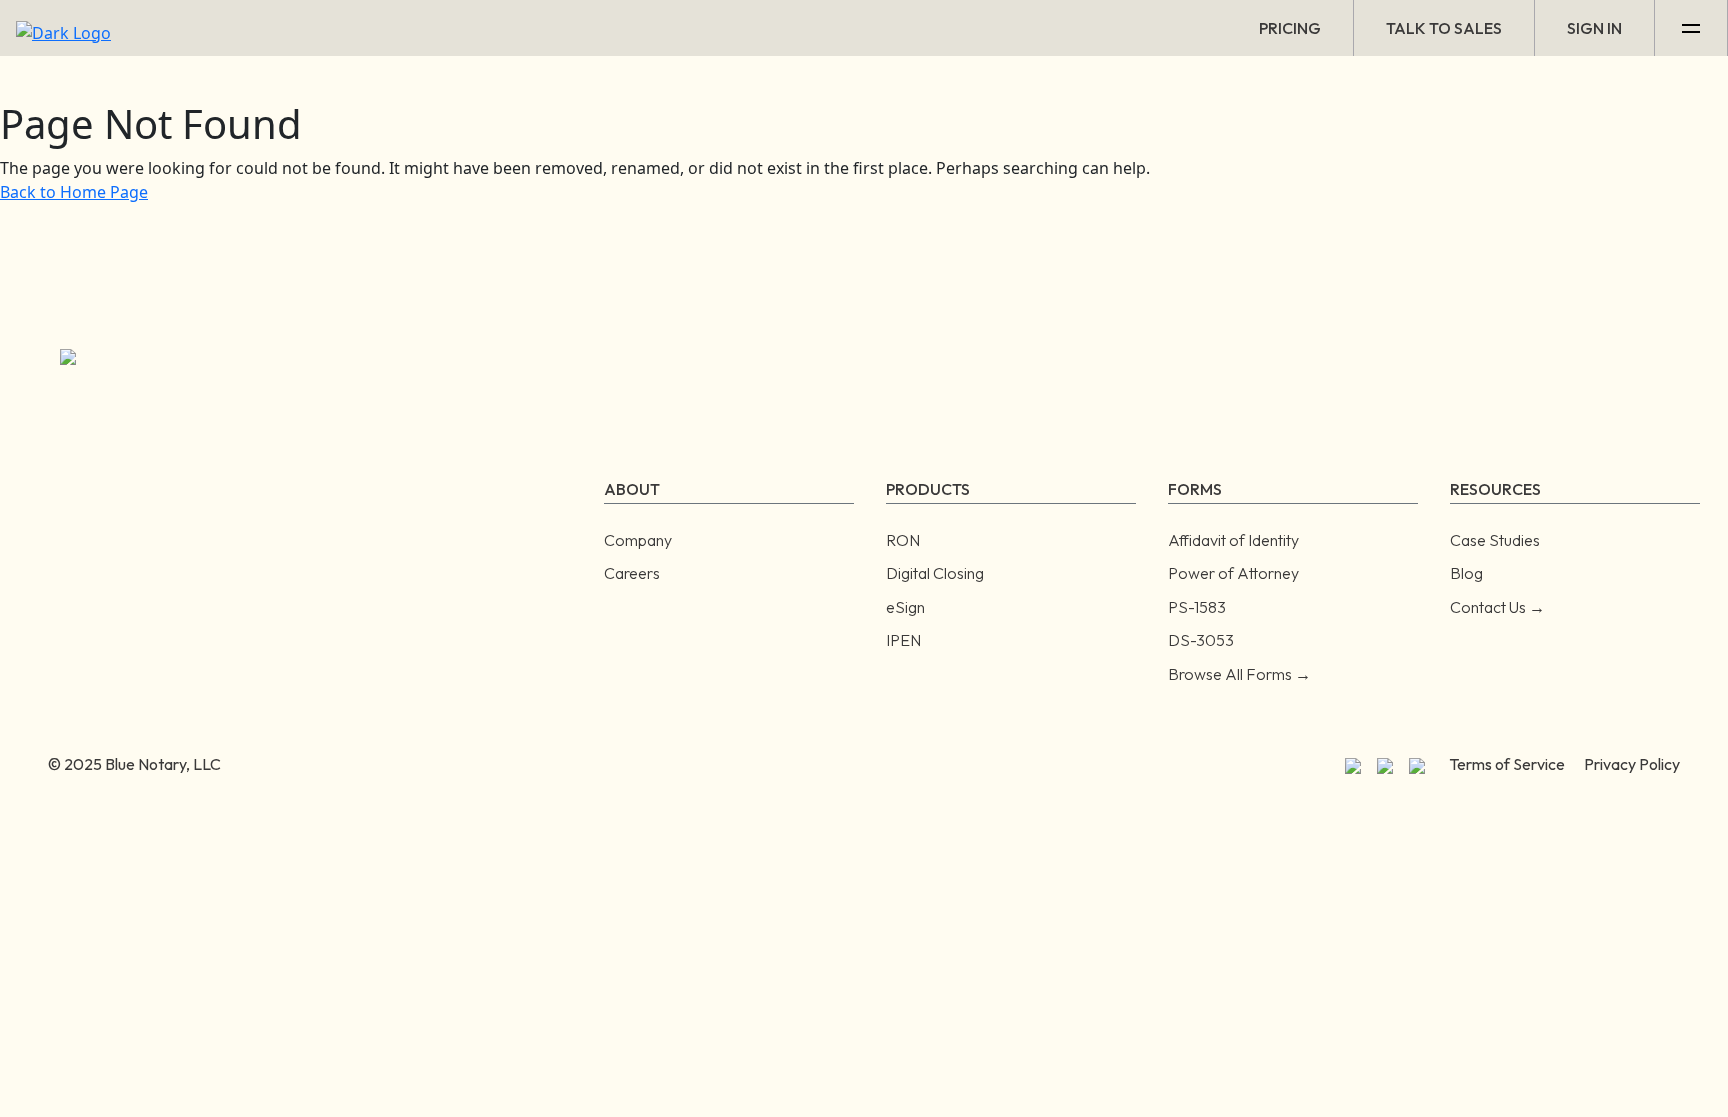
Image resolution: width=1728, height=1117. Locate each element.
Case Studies (1495, 540)
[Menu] (1691, 28)
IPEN (903, 640)
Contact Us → (1497, 607)
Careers (632, 573)
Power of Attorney (1233, 573)
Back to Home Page (74, 192)
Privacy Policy (1632, 764)
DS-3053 (1201, 640)
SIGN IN (1594, 28)
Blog (1466, 573)
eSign (905, 607)
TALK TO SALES (1444, 28)
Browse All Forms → (1239, 674)
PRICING (1290, 28)
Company (638, 540)
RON (903, 540)
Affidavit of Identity (1233, 540)
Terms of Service (1507, 764)
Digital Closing (935, 573)
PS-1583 (1197, 607)
